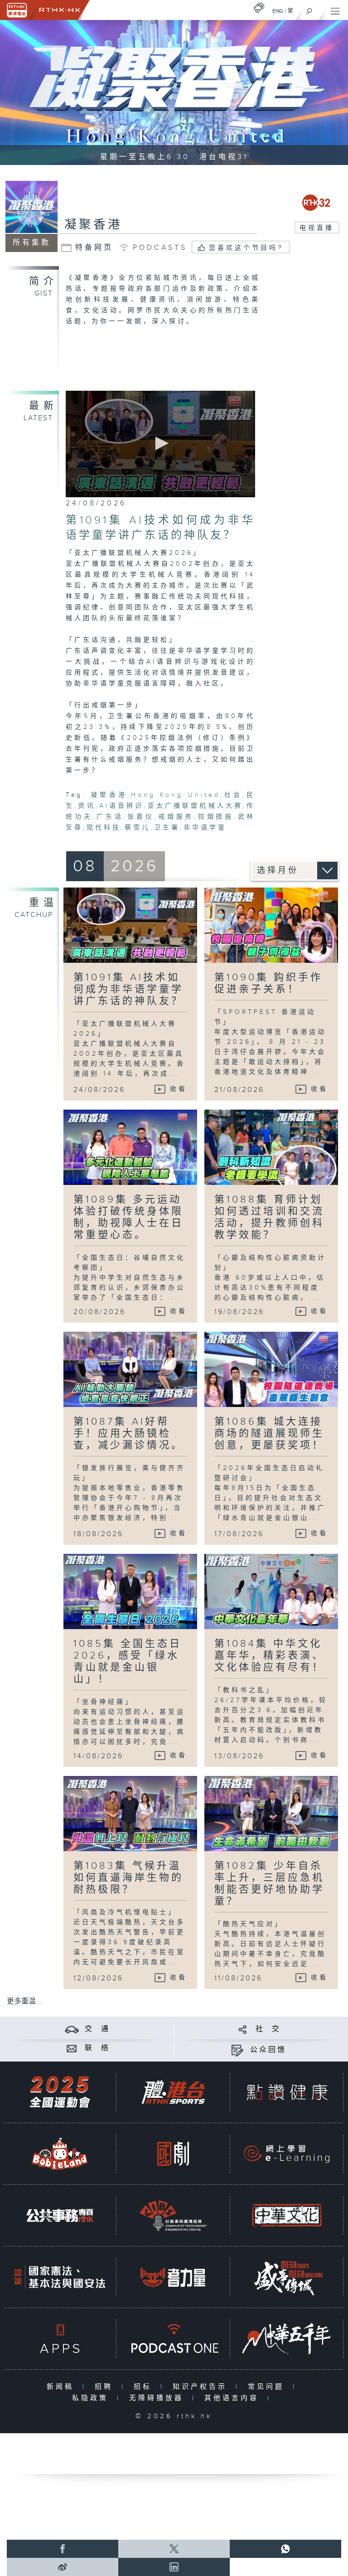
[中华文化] (287, 2215)
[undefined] (259, 7)
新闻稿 (62, 2387)
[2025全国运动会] (60, 2092)
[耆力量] (173, 2277)
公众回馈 (268, 2050)
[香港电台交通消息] (72, 2029)
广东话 (110, 817)
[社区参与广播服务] (173, 2215)
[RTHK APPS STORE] (60, 2339)
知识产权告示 (202, 2387)
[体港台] (173, 2092)
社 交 (268, 2029)
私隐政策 (92, 2398)
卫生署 (167, 828)
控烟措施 (216, 817)
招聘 (106, 2387)
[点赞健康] (287, 2092)
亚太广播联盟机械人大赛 (195, 806)
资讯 (87, 806)
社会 (233, 795)
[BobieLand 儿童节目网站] (60, 2154)
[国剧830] (173, 2154)
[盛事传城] (287, 2277)
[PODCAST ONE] (173, 2339)
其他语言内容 (234, 2398)
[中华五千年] (287, 2339)
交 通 (97, 2029)
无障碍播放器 (158, 2398)
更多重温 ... (25, 2001)
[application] (160, 444)
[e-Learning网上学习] (287, 2154)
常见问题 (268, 2387)
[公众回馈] (237, 2050)
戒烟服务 (176, 817)
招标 (145, 2387)
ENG (278, 11)
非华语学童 (205, 828)
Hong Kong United (175, 795)
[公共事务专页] (60, 2215)
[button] (160, 443)
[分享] (243, 2029)
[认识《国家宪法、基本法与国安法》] (60, 2277)
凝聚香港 (93, 225)
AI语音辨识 (122, 806)
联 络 (97, 2048)
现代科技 (104, 828)
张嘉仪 (140, 817)
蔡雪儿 (138, 828)
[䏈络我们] (72, 2048)
